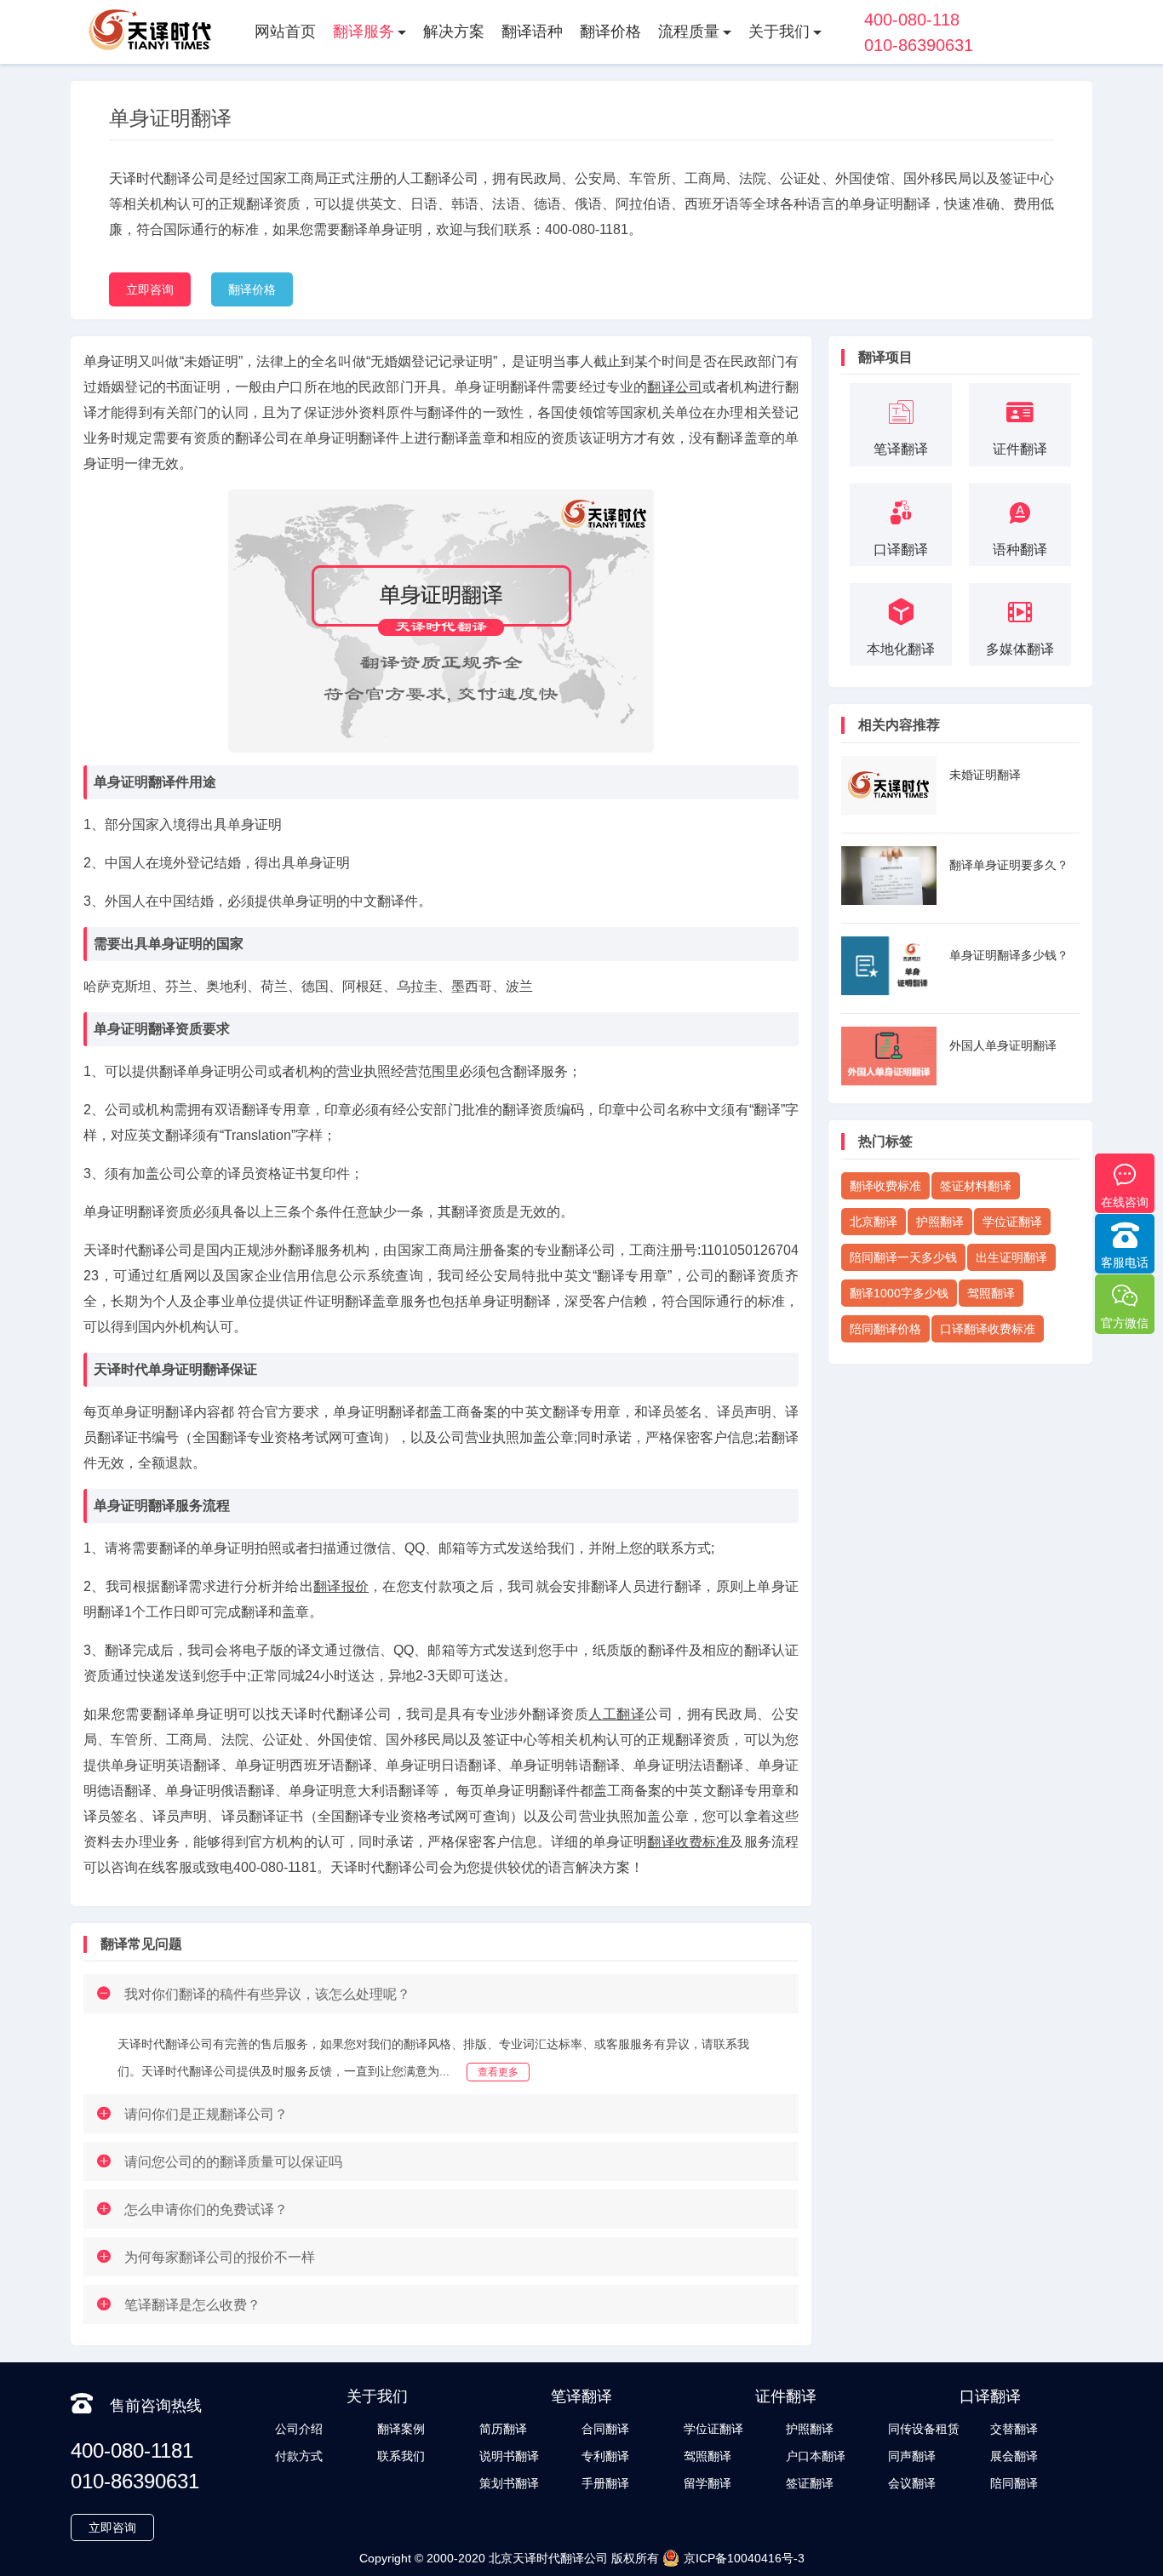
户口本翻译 (816, 2456)
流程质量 (689, 31)
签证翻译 (810, 2483)
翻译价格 (610, 31)
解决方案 (454, 31)
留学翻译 (708, 2483)
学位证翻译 (1012, 1222)
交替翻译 (1014, 2429)
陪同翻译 (1014, 2483)
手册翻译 (605, 2483)
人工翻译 (616, 1714)
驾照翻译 (991, 1293)
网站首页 (285, 31)
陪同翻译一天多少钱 (903, 1257)
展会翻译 (1014, 2456)
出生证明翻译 (1011, 1257)
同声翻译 (912, 2456)
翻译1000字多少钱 (899, 1293)
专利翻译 (605, 2456)
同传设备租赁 (924, 2429)
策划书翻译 (509, 2483)
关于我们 (779, 31)
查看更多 (498, 2072)
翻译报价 (341, 1586)
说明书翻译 (509, 2456)
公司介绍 (299, 2429)
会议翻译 (912, 2483)
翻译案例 (401, 2429)
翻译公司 (675, 387)
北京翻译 (874, 1222)
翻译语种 (532, 31)
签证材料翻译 (976, 1186)
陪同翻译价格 (885, 1329)
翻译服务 (364, 31)
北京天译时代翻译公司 (548, 2558)
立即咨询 (150, 289)
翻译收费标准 (688, 1842)
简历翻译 (503, 2429)
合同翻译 (605, 2429)
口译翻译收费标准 (988, 1329)
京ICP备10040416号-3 (744, 2558)
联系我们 (401, 2456)
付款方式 (299, 2456)
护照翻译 (940, 1222)
